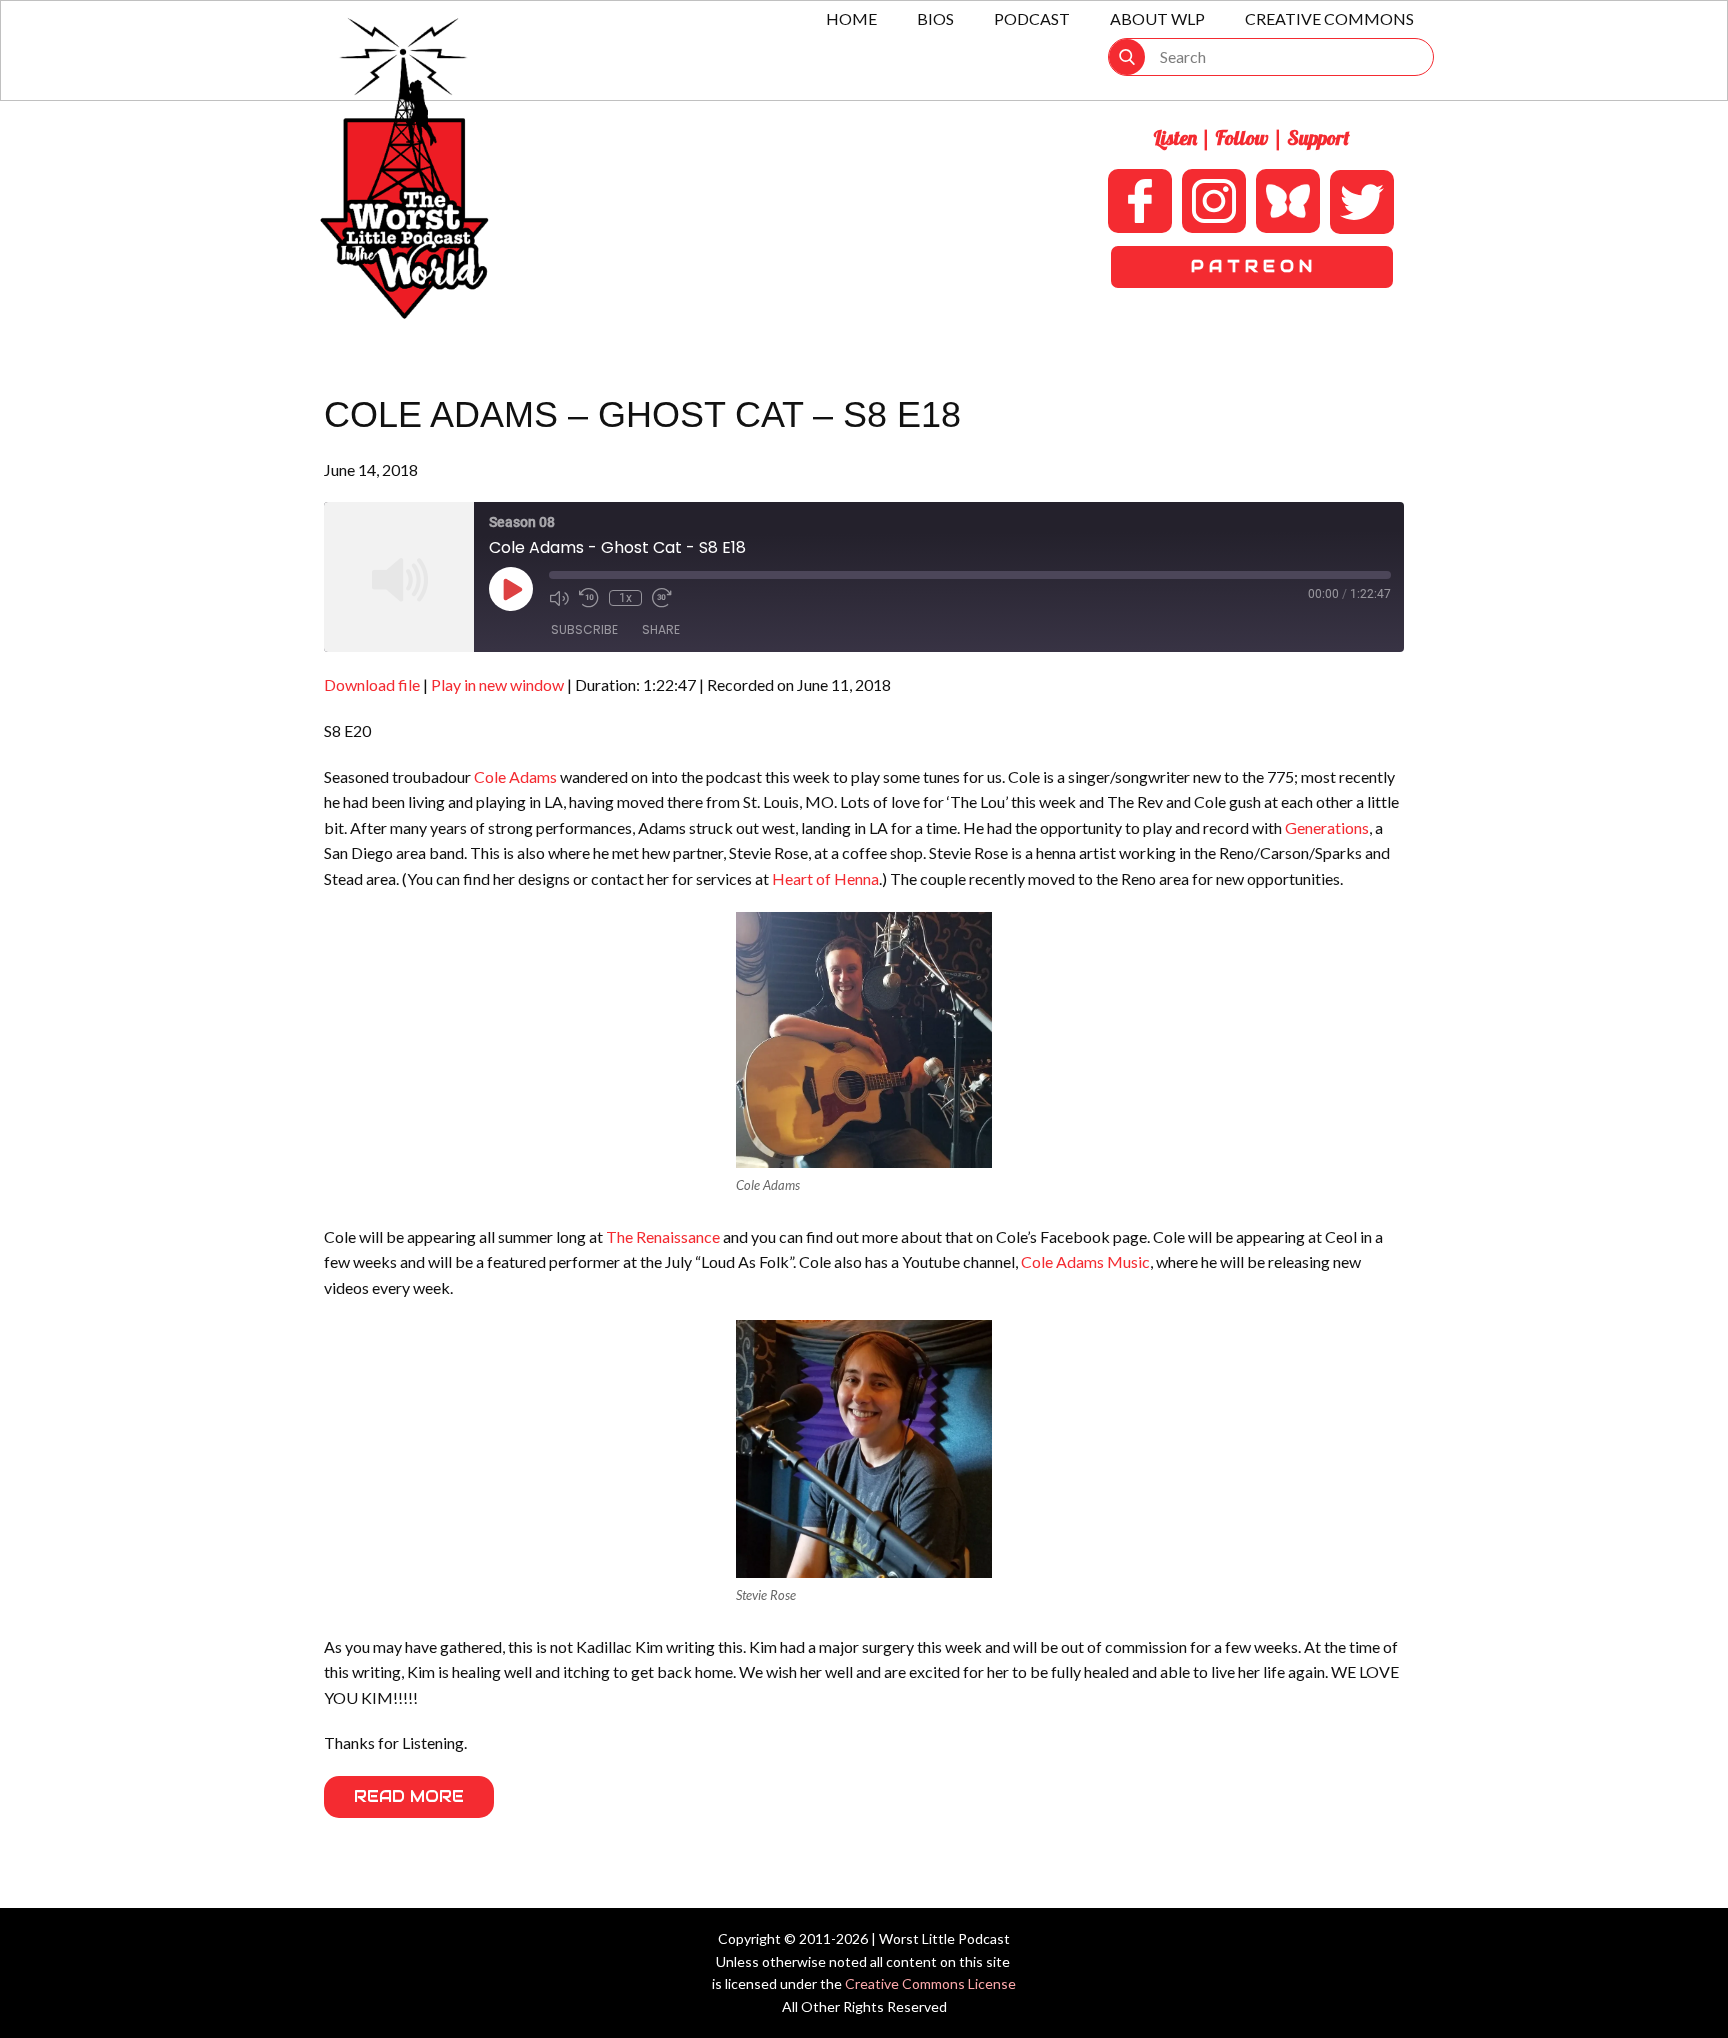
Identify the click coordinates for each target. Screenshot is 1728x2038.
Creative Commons (1329, 18)
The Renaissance (663, 1236)
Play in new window (497, 684)
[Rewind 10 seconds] (589, 598)
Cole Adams (515, 776)
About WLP (1157, 18)
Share (661, 629)
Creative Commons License (930, 1983)
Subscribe (584, 629)
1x (625, 598)
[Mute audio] (559, 598)
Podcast (1032, 18)
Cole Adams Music (1085, 1261)
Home (851, 18)
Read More (409, 1796)
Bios (935, 18)
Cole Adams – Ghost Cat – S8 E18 (642, 414)
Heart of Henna (825, 878)
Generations (1327, 827)
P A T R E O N (1251, 266)
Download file (372, 684)
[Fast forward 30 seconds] (662, 598)
